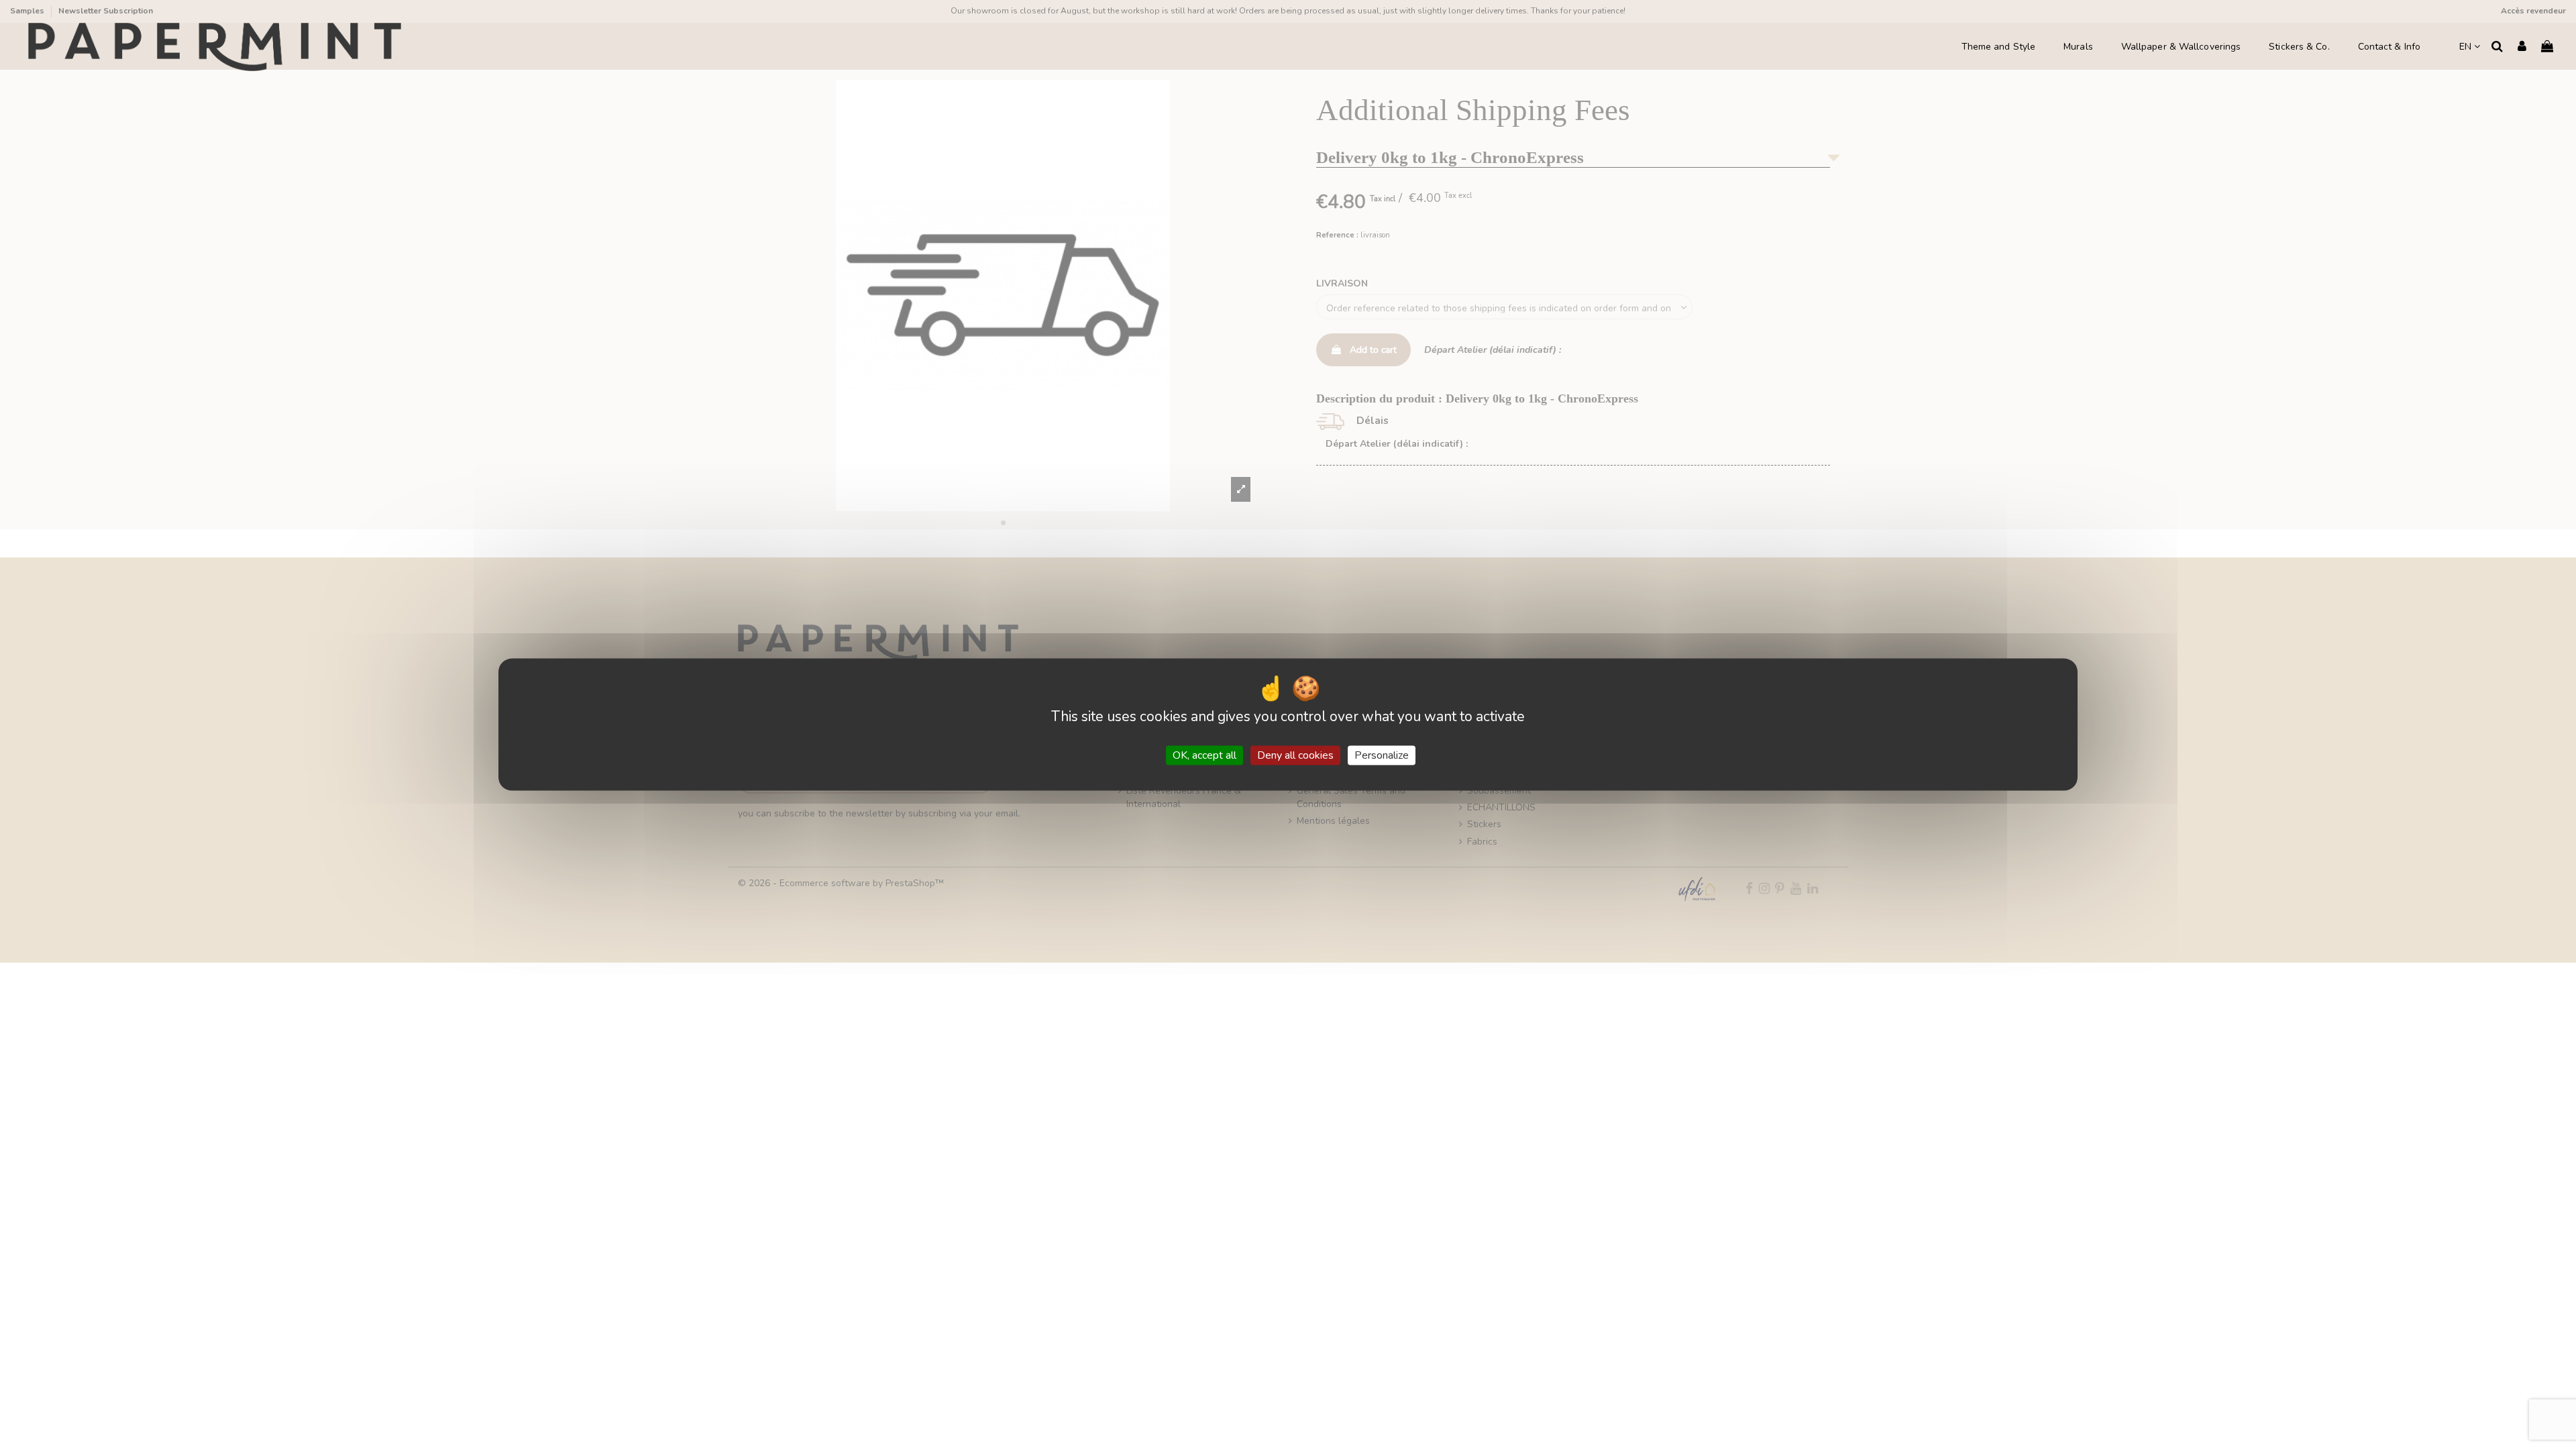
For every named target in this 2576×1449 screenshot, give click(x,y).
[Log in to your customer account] (2522, 47)
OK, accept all (1204, 755)
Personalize (1382, 755)
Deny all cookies (1295, 755)
